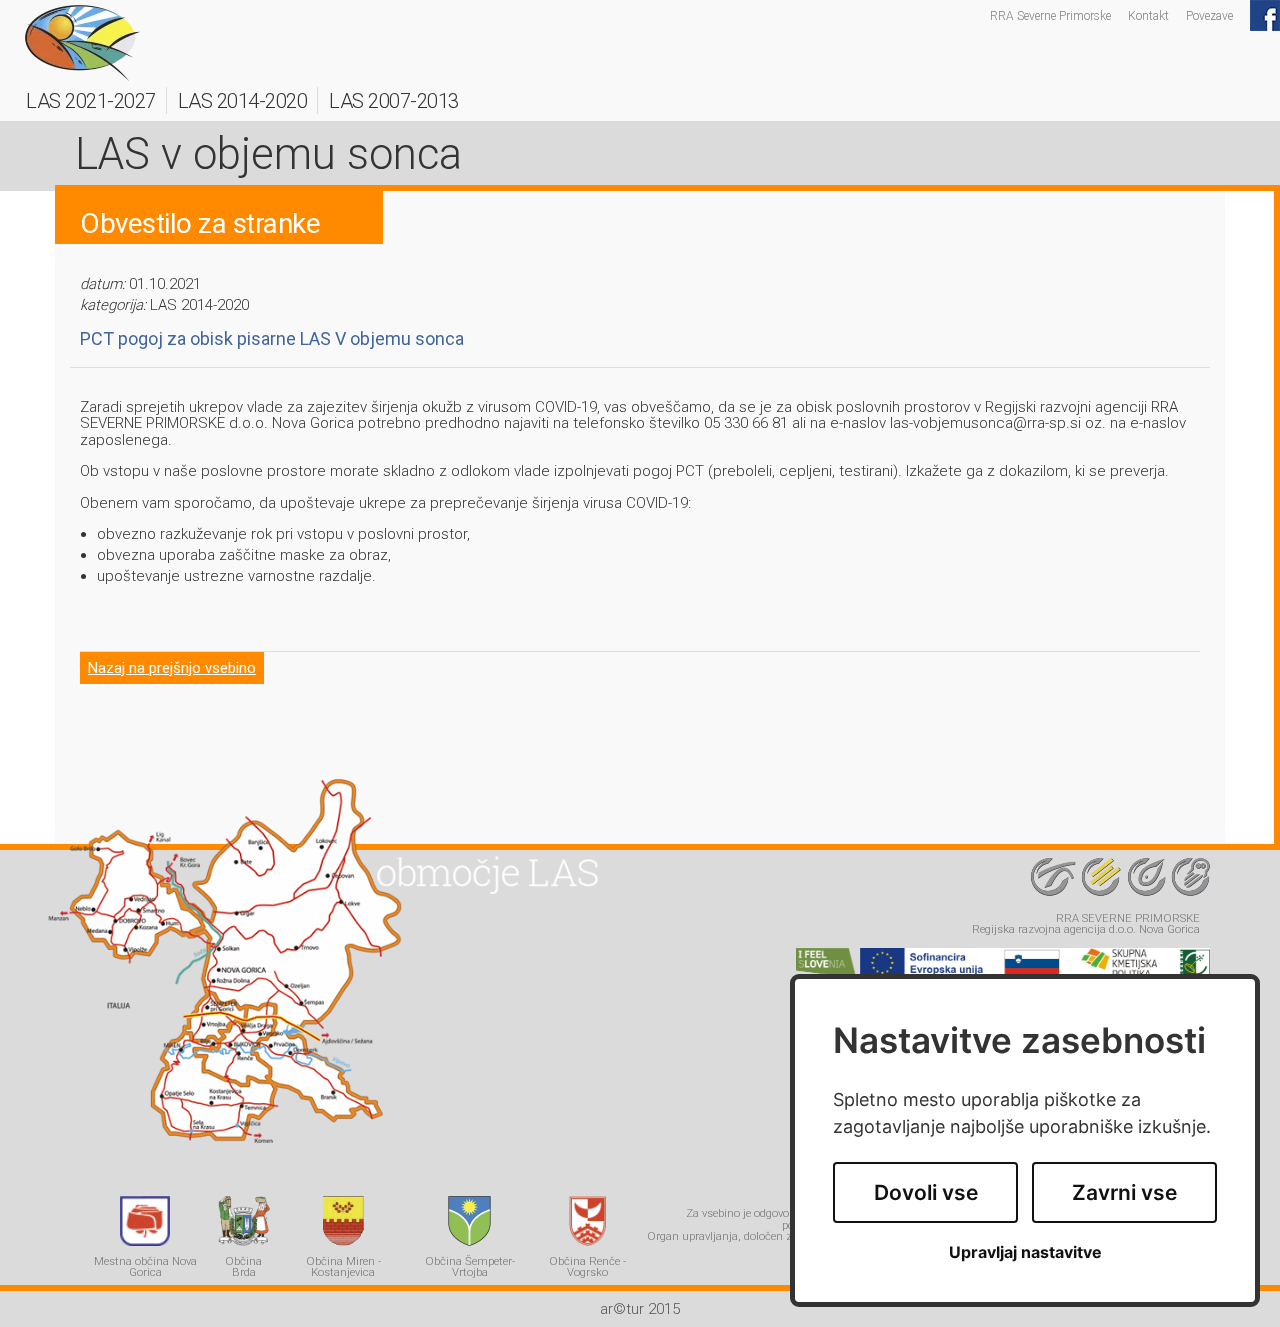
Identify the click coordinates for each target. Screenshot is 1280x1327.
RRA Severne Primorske (1050, 15)
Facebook (1265, 15)
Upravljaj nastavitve (1025, 1252)
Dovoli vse (926, 1192)
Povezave (1209, 15)
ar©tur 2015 (640, 1309)
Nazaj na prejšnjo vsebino (172, 668)
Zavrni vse (1124, 1192)
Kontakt (1148, 15)
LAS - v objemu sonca (82, 43)
